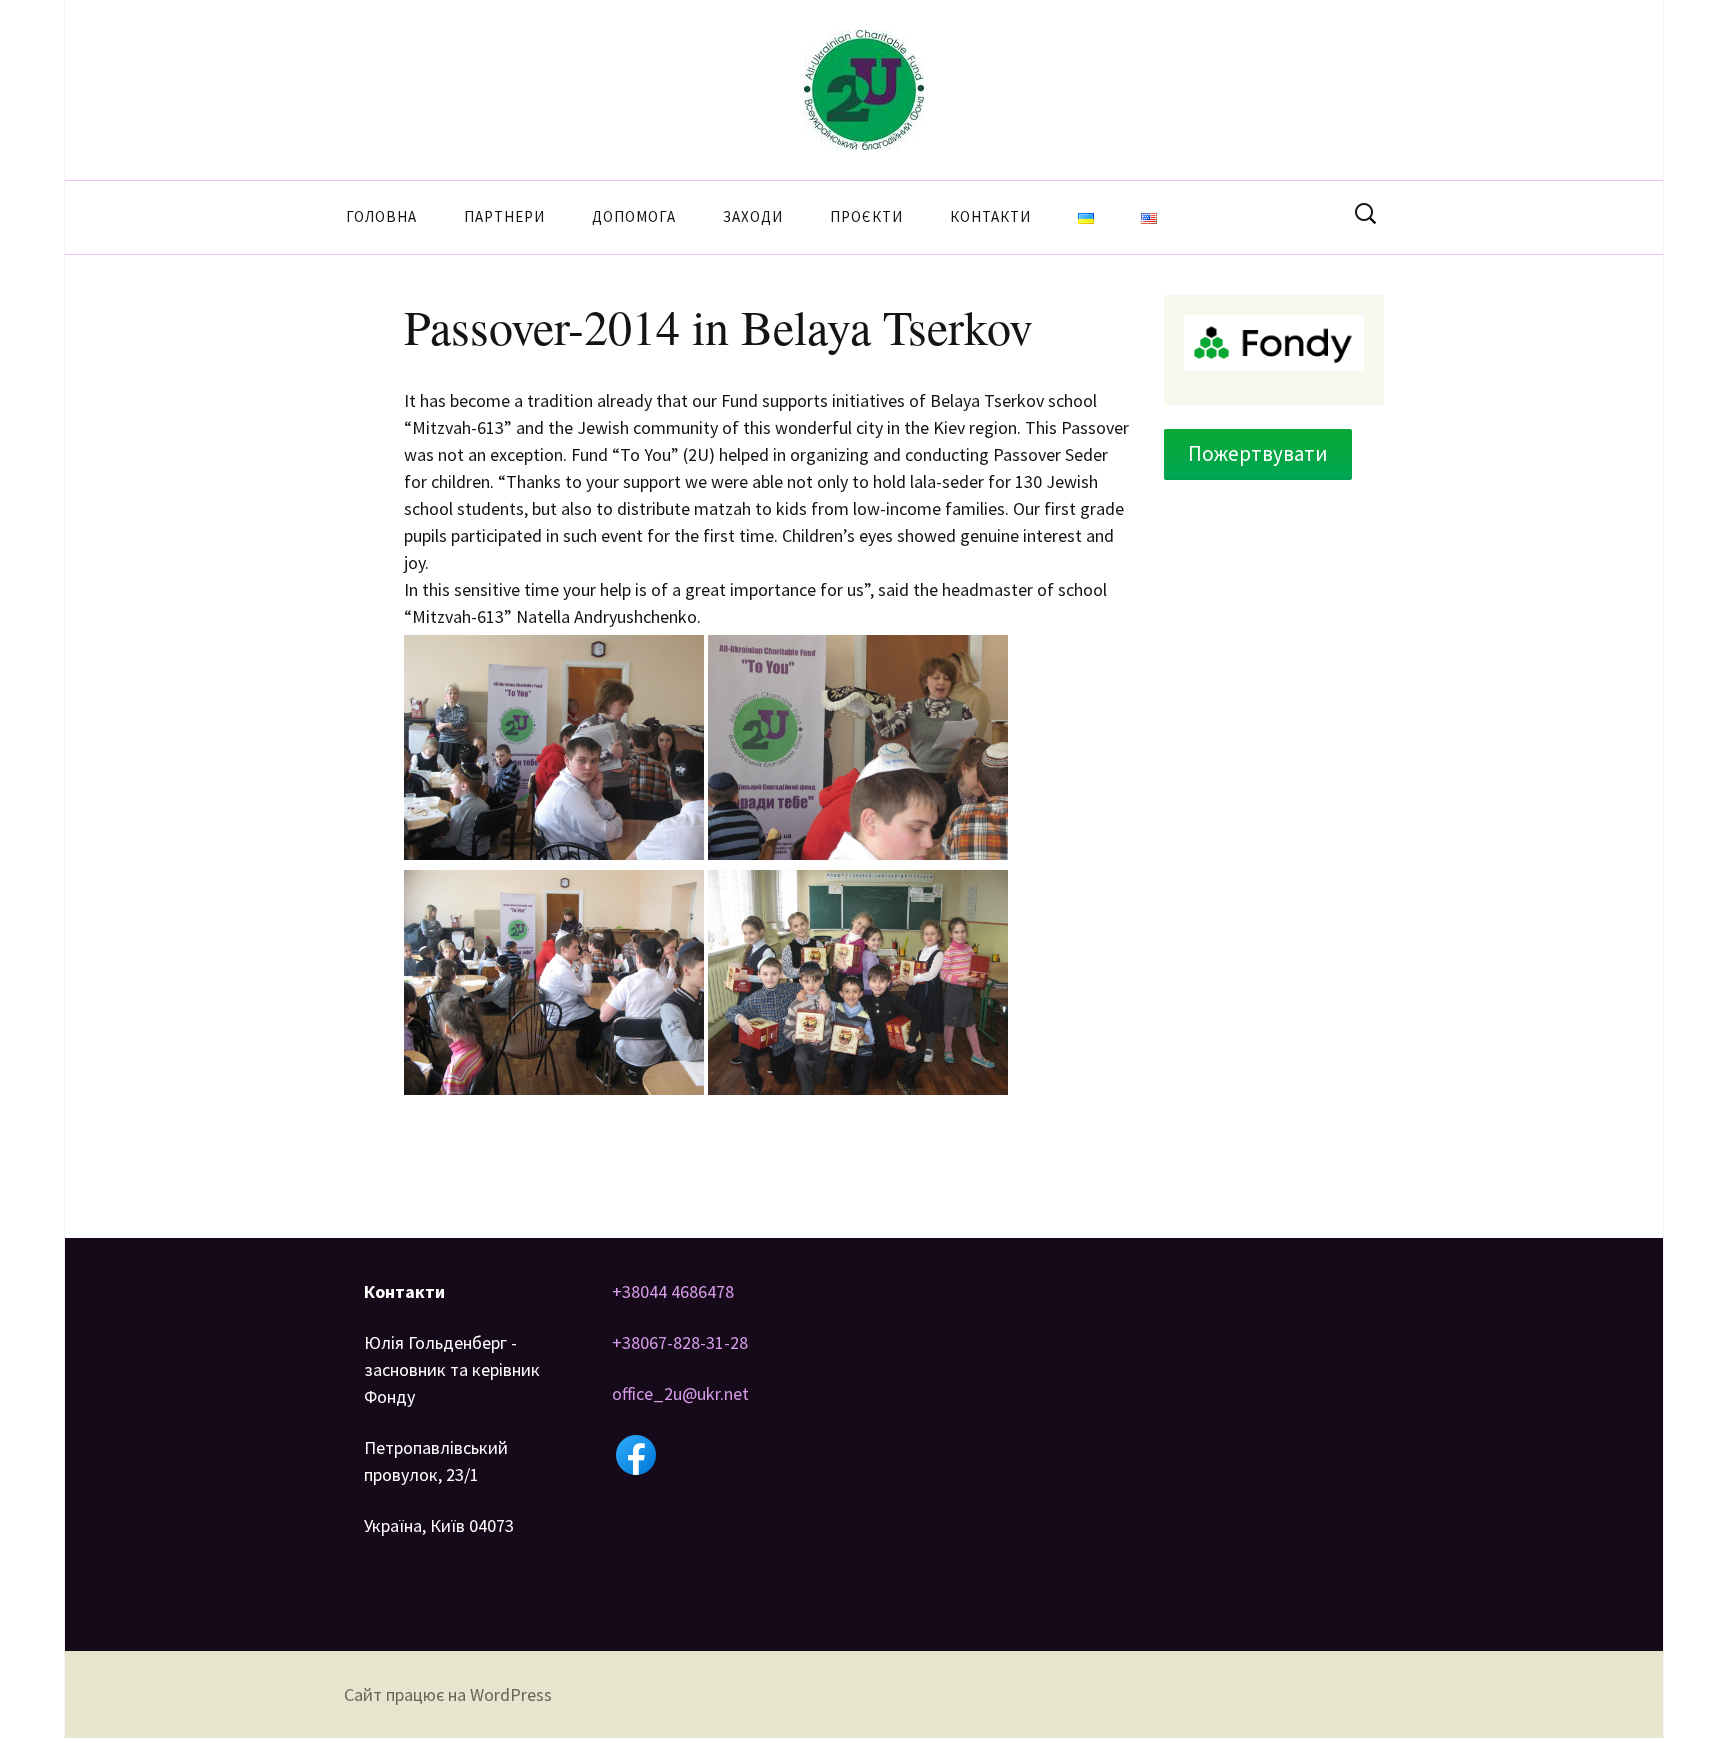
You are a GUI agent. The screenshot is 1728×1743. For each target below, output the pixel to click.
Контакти (990, 216)
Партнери (504, 216)
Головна (381, 216)
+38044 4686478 (673, 1291)
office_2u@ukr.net (680, 1393)
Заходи (753, 216)
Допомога (634, 216)
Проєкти (866, 216)
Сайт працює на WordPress (448, 1694)
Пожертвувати (1258, 453)
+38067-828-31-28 (680, 1342)
